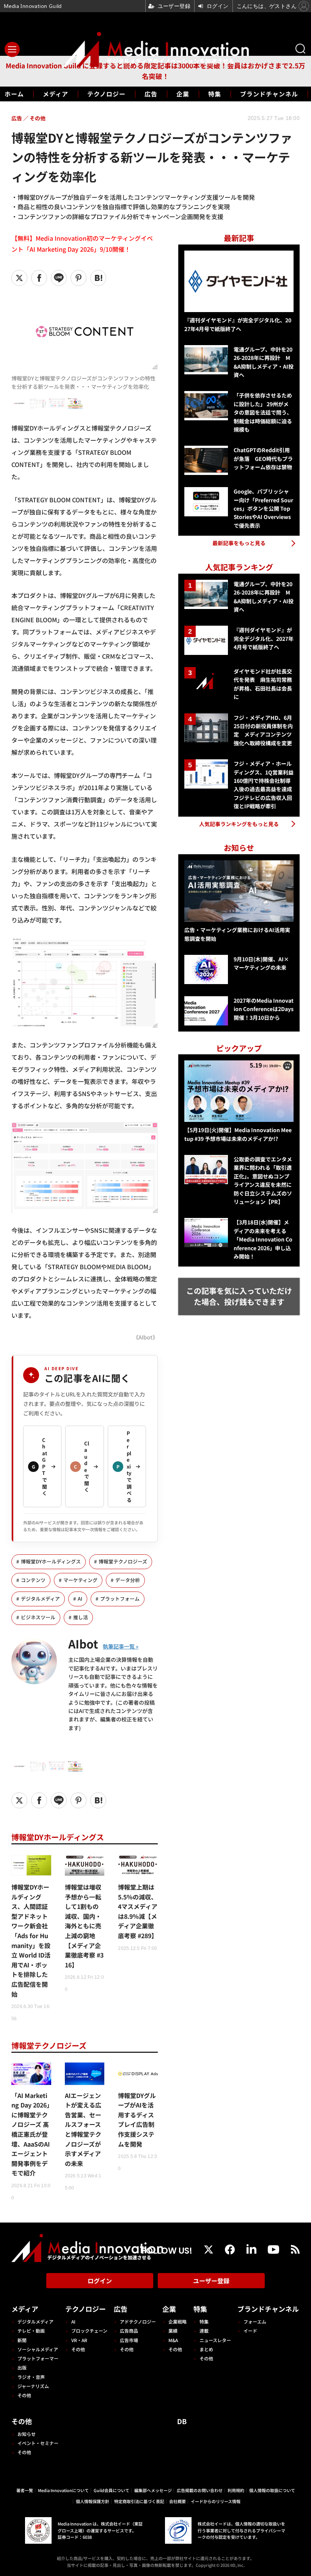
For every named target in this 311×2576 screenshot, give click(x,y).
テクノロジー (106, 94)
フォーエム (255, 2321)
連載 (204, 2331)
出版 (22, 2367)
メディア (56, 94)
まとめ (206, 2349)
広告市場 (129, 2340)
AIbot (83, 1644)
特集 (215, 94)
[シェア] (39, 278)
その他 (24, 2395)
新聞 (22, 2340)
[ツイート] (19, 278)
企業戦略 (177, 2321)
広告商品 (129, 2331)
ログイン (100, 2281)
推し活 (81, 1617)
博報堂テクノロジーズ (123, 1561)
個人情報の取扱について (272, 2490)
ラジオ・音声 (31, 2377)
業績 (173, 2331)
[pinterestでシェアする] (79, 278)
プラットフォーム (120, 1599)
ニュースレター (215, 2340)
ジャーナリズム (33, 2386)
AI (80, 1599)
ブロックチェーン (89, 2331)
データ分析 (128, 1580)
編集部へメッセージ (153, 2490)
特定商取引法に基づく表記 (139, 2501)
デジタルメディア (40, 1599)
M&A (173, 2340)
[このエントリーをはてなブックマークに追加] (98, 278)
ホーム (14, 94)
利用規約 (236, 2490)
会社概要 (177, 2501)
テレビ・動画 (31, 2331)
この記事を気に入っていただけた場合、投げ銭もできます (239, 1296)
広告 (151, 94)
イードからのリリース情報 (216, 2501)
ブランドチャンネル (269, 94)
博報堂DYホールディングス (51, 1561)
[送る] (59, 278)
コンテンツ (33, 1580)
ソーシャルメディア (38, 2349)
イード (250, 2331)
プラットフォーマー (38, 2358)
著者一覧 (25, 2490)
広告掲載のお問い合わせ (200, 2490)
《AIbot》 (145, 1337)
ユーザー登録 (211, 2281)
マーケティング (80, 1580)
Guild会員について (112, 2490)
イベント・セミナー (38, 2443)
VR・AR (79, 2340)
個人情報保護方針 (93, 2501)
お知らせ (27, 2434)
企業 (183, 94)
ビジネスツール (38, 1617)
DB (182, 2421)
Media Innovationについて (63, 2490)
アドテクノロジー (138, 2321)
